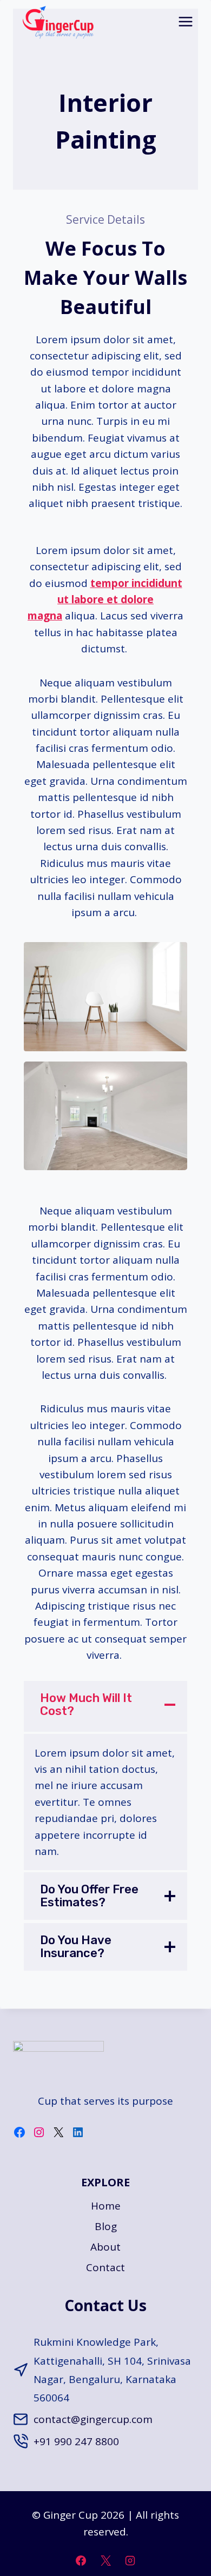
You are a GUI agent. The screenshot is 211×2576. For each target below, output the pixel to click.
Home (106, 2206)
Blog (106, 2226)
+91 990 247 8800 (76, 2441)
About (105, 2247)
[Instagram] (130, 2560)
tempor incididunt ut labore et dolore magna (105, 600)
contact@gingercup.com (93, 2419)
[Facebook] (81, 2560)
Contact (105, 2267)
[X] (105, 2560)
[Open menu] (185, 21)
